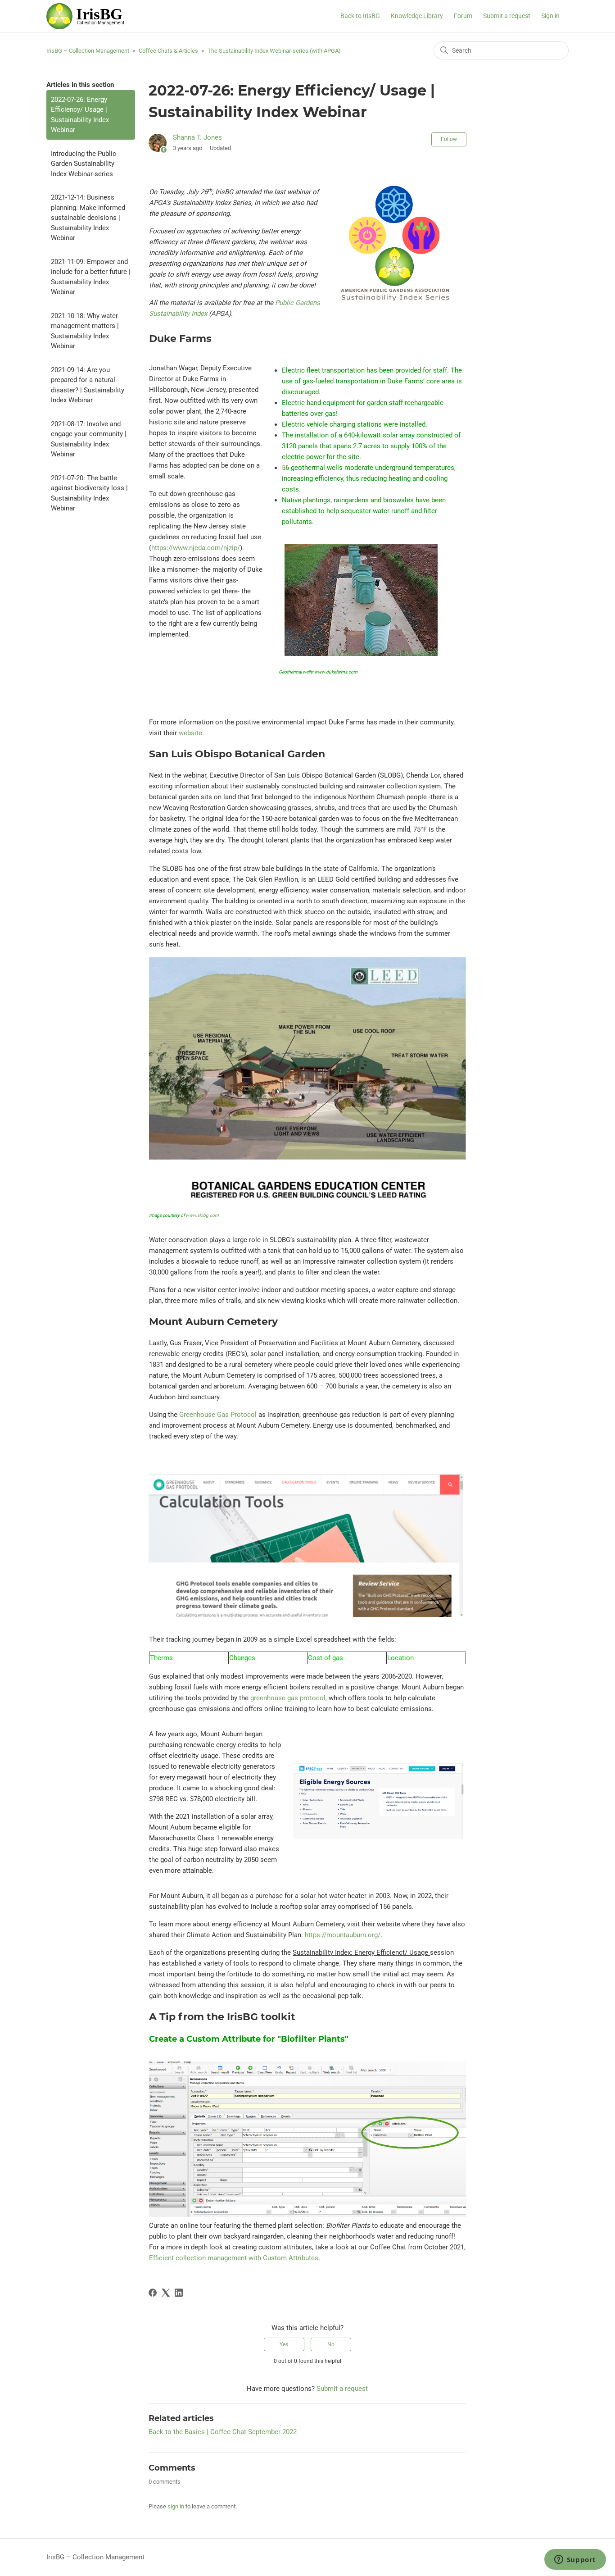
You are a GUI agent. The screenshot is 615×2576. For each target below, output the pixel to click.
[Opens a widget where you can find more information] (575, 2560)
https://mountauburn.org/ (343, 1935)
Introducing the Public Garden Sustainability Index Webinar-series (84, 164)
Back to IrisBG (360, 16)
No (331, 2344)
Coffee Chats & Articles (168, 51)
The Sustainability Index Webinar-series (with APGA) (274, 51)
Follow (449, 139)
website (190, 733)
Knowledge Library (417, 16)
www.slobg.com (202, 1215)
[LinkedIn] (179, 2293)
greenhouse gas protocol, (289, 1698)
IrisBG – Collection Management (88, 51)
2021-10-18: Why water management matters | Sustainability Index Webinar (85, 331)
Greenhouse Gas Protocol (218, 1415)
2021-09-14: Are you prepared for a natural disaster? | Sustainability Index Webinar (88, 385)
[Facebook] (153, 2293)
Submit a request (507, 16)
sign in (176, 2506)
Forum (463, 16)
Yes (284, 2344)
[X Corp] (166, 2293)
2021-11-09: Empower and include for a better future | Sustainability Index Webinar (91, 277)
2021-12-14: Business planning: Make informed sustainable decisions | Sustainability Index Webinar (88, 218)
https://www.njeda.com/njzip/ (196, 548)
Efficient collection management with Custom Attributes (234, 2258)
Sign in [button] (550, 16)
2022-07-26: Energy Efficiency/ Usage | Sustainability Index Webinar (80, 115)
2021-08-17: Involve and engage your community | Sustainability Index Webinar (89, 439)
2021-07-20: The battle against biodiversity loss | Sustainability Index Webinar (89, 493)
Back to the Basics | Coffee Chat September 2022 (223, 2432)
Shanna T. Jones (197, 137)
